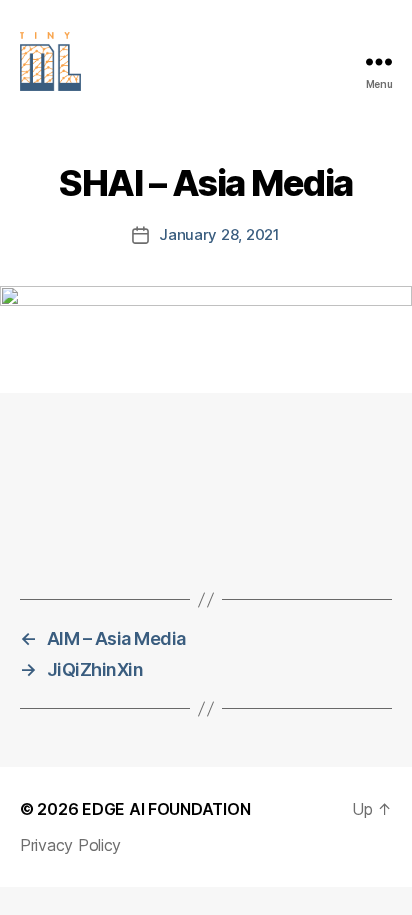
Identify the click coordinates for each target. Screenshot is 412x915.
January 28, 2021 (219, 234)
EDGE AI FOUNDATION (166, 809)
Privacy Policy (70, 845)
